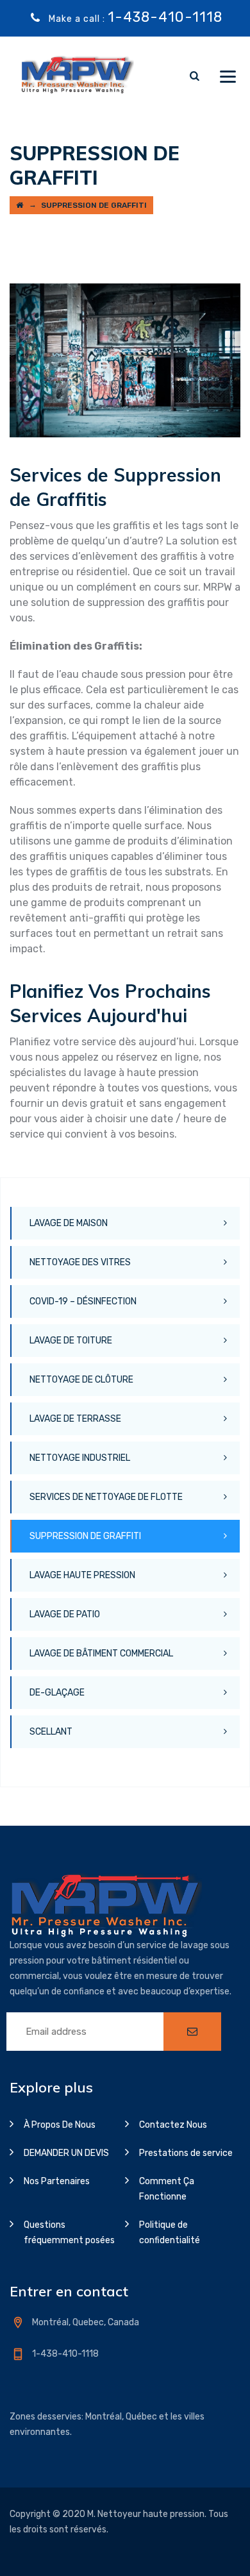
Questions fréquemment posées (69, 2233)
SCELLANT (51, 1732)
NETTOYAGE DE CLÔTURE (81, 1380)
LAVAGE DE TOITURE (71, 1341)
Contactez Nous (173, 2125)
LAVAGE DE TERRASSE (75, 1419)
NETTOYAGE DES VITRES (80, 1262)
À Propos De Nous (60, 2125)
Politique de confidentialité (170, 2233)
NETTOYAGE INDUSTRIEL (80, 1458)
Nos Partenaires (57, 2181)
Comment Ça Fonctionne (167, 2189)
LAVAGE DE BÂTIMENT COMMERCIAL (101, 1654)
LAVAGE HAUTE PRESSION (82, 1575)
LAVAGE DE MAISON (69, 1223)
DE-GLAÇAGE (57, 1693)
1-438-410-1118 (165, 17)
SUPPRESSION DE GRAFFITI (85, 1536)
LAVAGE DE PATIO (65, 1614)
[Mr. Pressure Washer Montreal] (77, 75)
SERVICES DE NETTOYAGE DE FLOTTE (106, 1497)
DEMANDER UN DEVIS (66, 2153)
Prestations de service (186, 2153)
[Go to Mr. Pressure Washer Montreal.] (20, 205)
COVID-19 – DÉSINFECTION (83, 1301)
